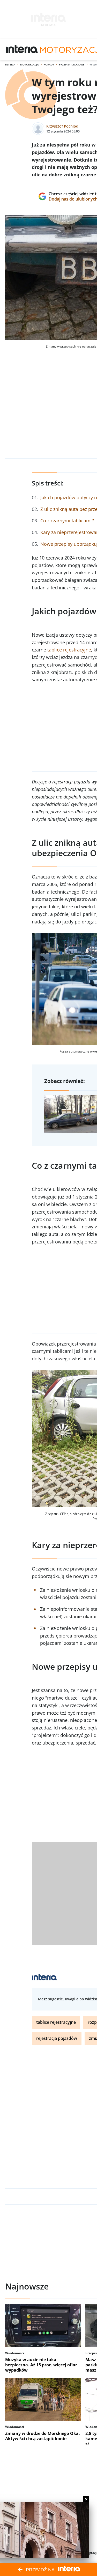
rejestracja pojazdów (57, 2038)
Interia (10, 64)
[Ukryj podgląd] (86, 2499)
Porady (49, 64)
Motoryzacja (29, 64)
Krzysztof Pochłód (62, 126)
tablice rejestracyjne (69, 650)
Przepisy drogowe (72, 64)
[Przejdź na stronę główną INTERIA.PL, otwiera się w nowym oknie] (22, 49)
